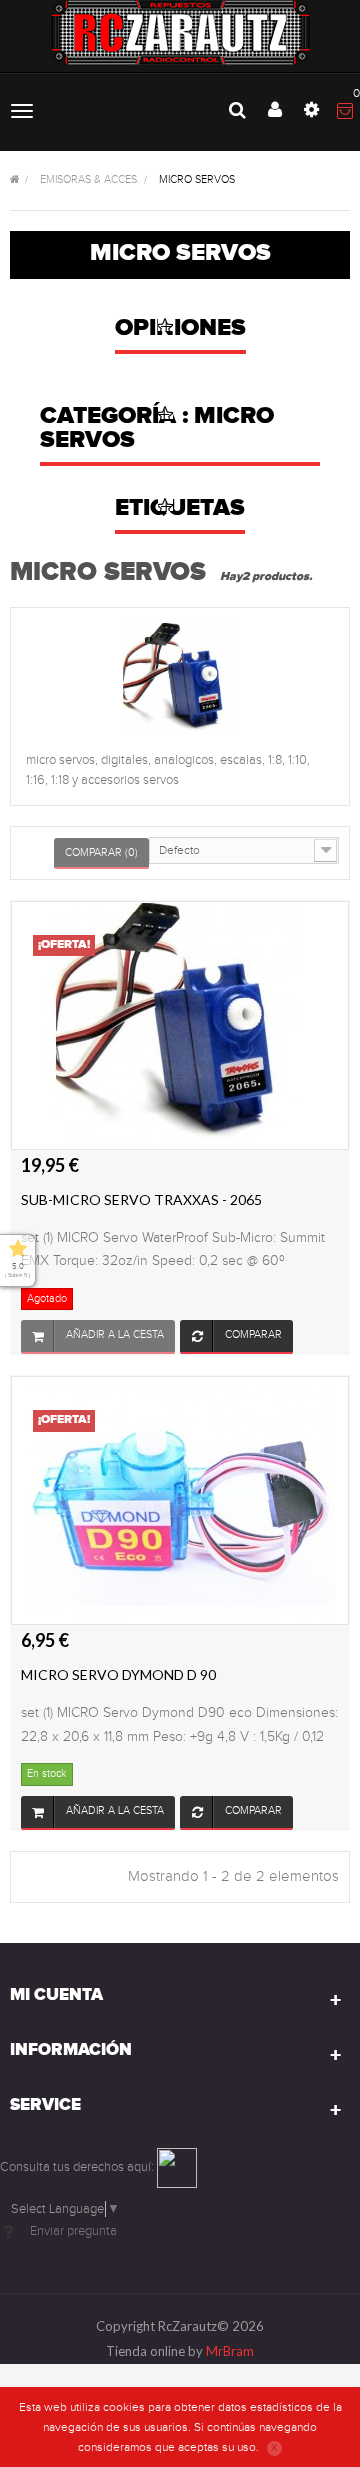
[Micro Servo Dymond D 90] (180, 1500)
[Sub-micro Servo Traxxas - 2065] (180, 1025)
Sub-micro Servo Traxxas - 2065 (141, 1199)
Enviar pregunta (73, 2231)
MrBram (230, 2351)
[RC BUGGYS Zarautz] (180, 32)
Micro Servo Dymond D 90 (118, 1674)
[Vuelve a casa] (15, 180)
